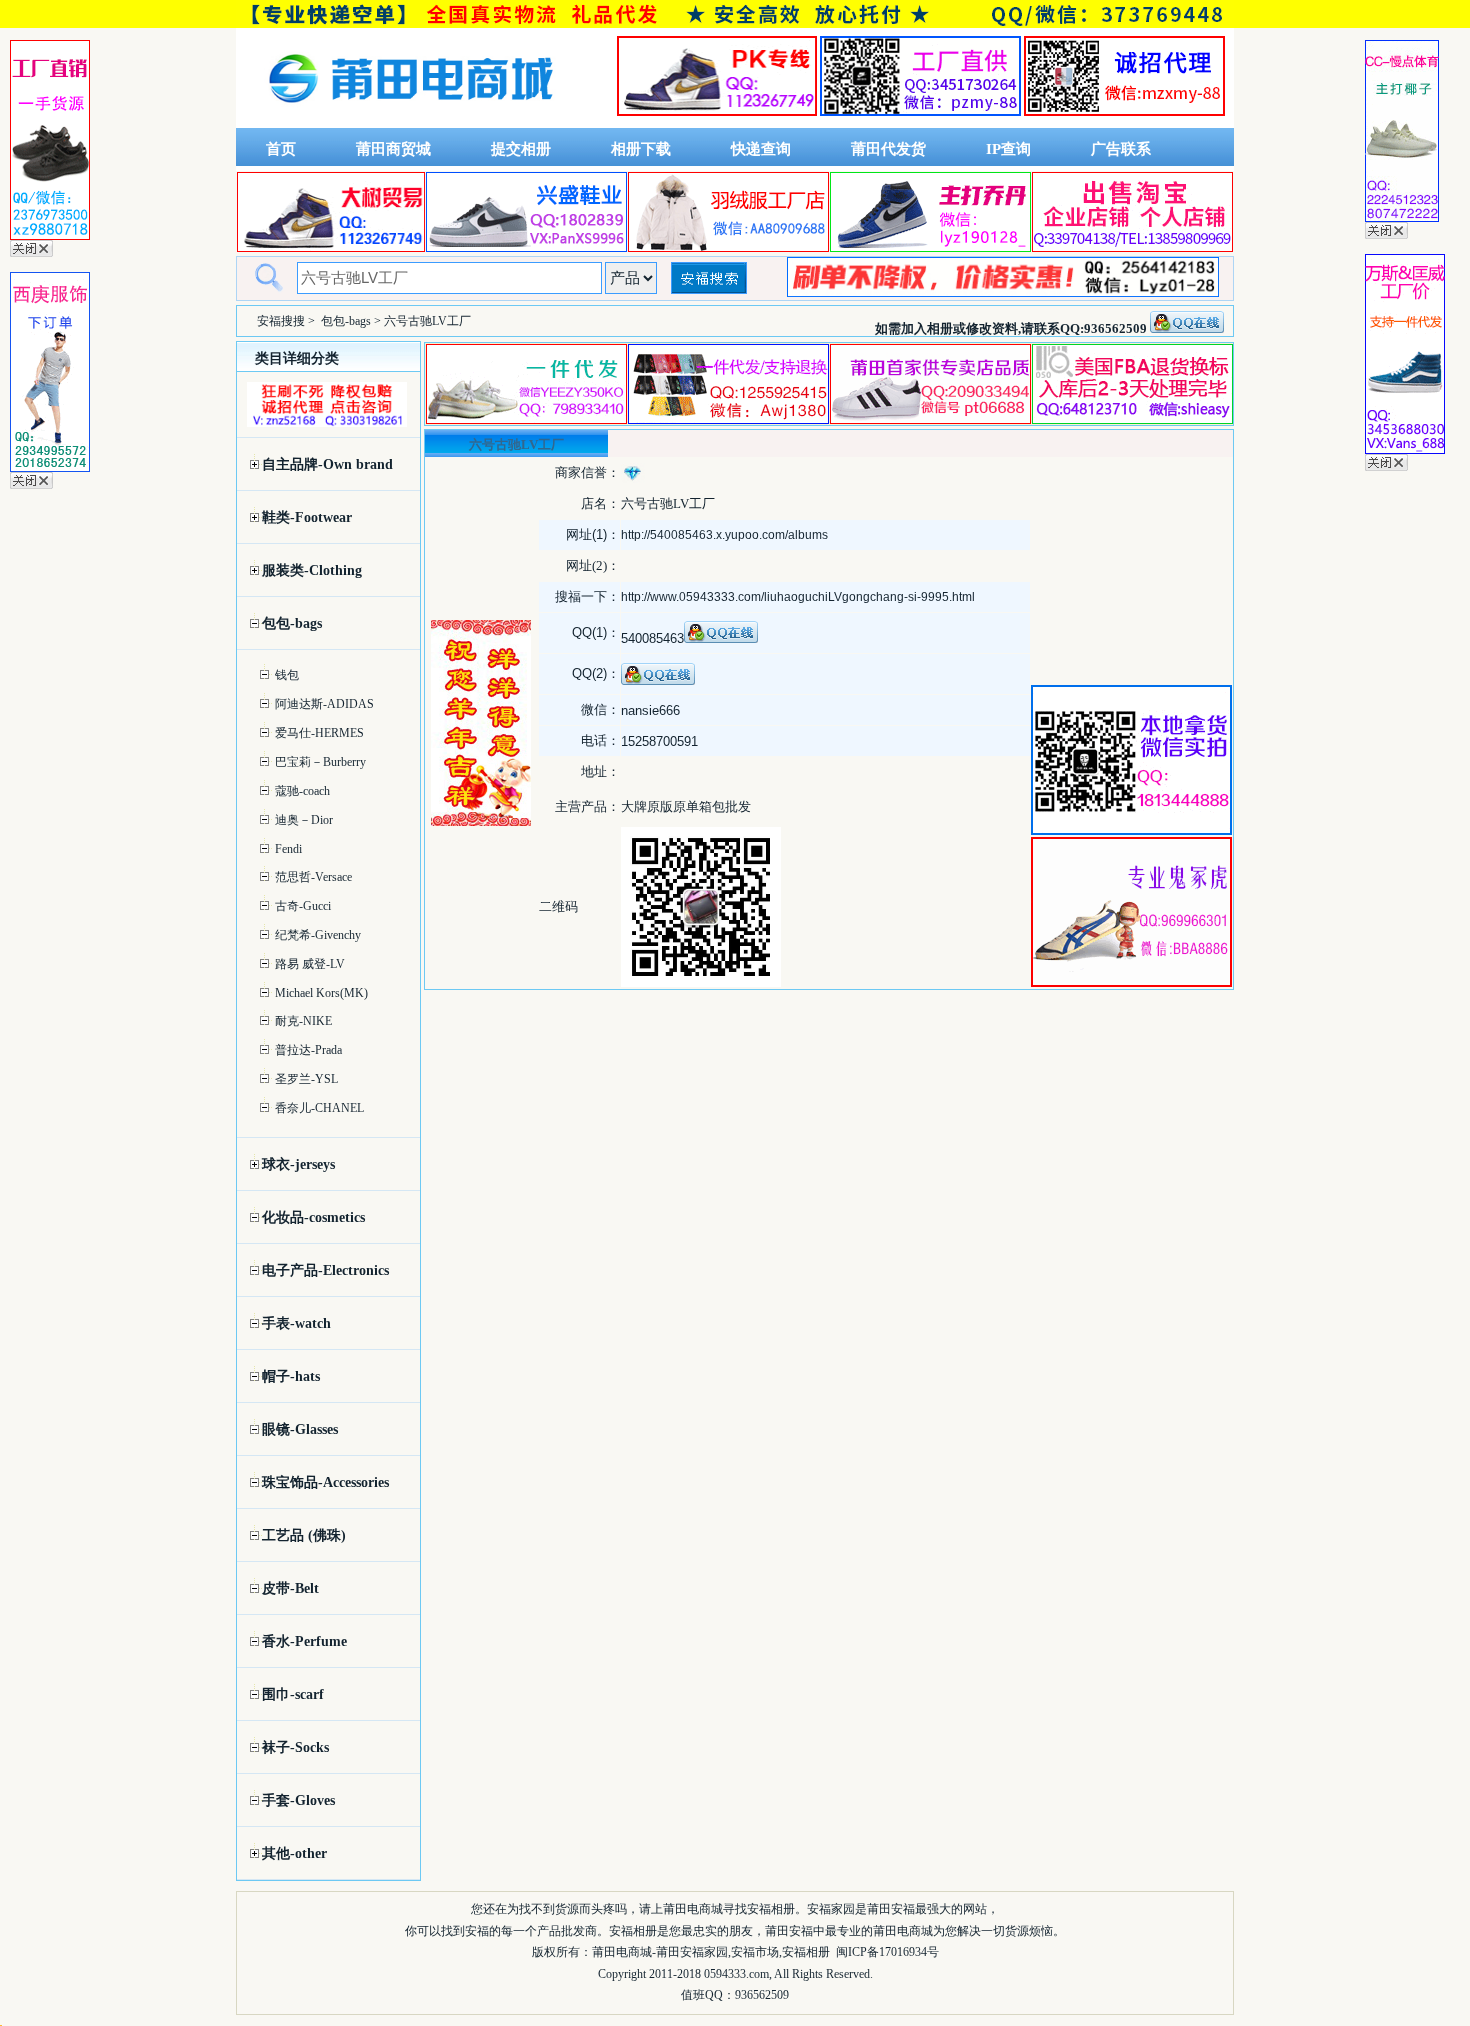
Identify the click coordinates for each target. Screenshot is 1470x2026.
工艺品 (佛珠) (304, 1535)
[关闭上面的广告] (31, 253)
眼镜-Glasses (300, 1429)
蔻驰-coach (302, 791)
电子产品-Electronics (325, 1270)
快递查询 (761, 149)
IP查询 (1008, 149)
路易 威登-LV (310, 964)
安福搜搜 (281, 321)
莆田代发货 (888, 149)
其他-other (294, 1853)
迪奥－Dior (304, 820)
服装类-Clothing (312, 570)
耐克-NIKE (303, 1021)
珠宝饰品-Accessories (325, 1482)
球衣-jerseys (298, 1164)
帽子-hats (291, 1376)
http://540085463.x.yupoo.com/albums (724, 535)
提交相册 (521, 149)
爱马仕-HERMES (319, 733)
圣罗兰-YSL (306, 1079)
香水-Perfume (304, 1641)
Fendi (288, 849)
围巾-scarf (293, 1694)
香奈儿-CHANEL (319, 1108)
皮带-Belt (290, 1588)
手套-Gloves (298, 1800)
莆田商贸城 (393, 149)
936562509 (762, 1995)
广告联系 (1121, 149)
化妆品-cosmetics (313, 1217)
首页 (281, 149)
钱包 (287, 675)
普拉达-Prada (308, 1050)
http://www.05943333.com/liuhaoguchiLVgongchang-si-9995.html (798, 597)
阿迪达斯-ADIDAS (324, 704)
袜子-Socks (295, 1747)
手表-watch (296, 1323)
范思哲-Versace (313, 877)
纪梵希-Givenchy (318, 935)
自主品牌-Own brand (327, 464)
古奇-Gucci (303, 906)
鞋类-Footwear (307, 517)
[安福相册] (411, 123)
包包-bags (346, 321)
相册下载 (641, 149)
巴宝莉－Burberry (320, 762)
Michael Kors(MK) (321, 993)
